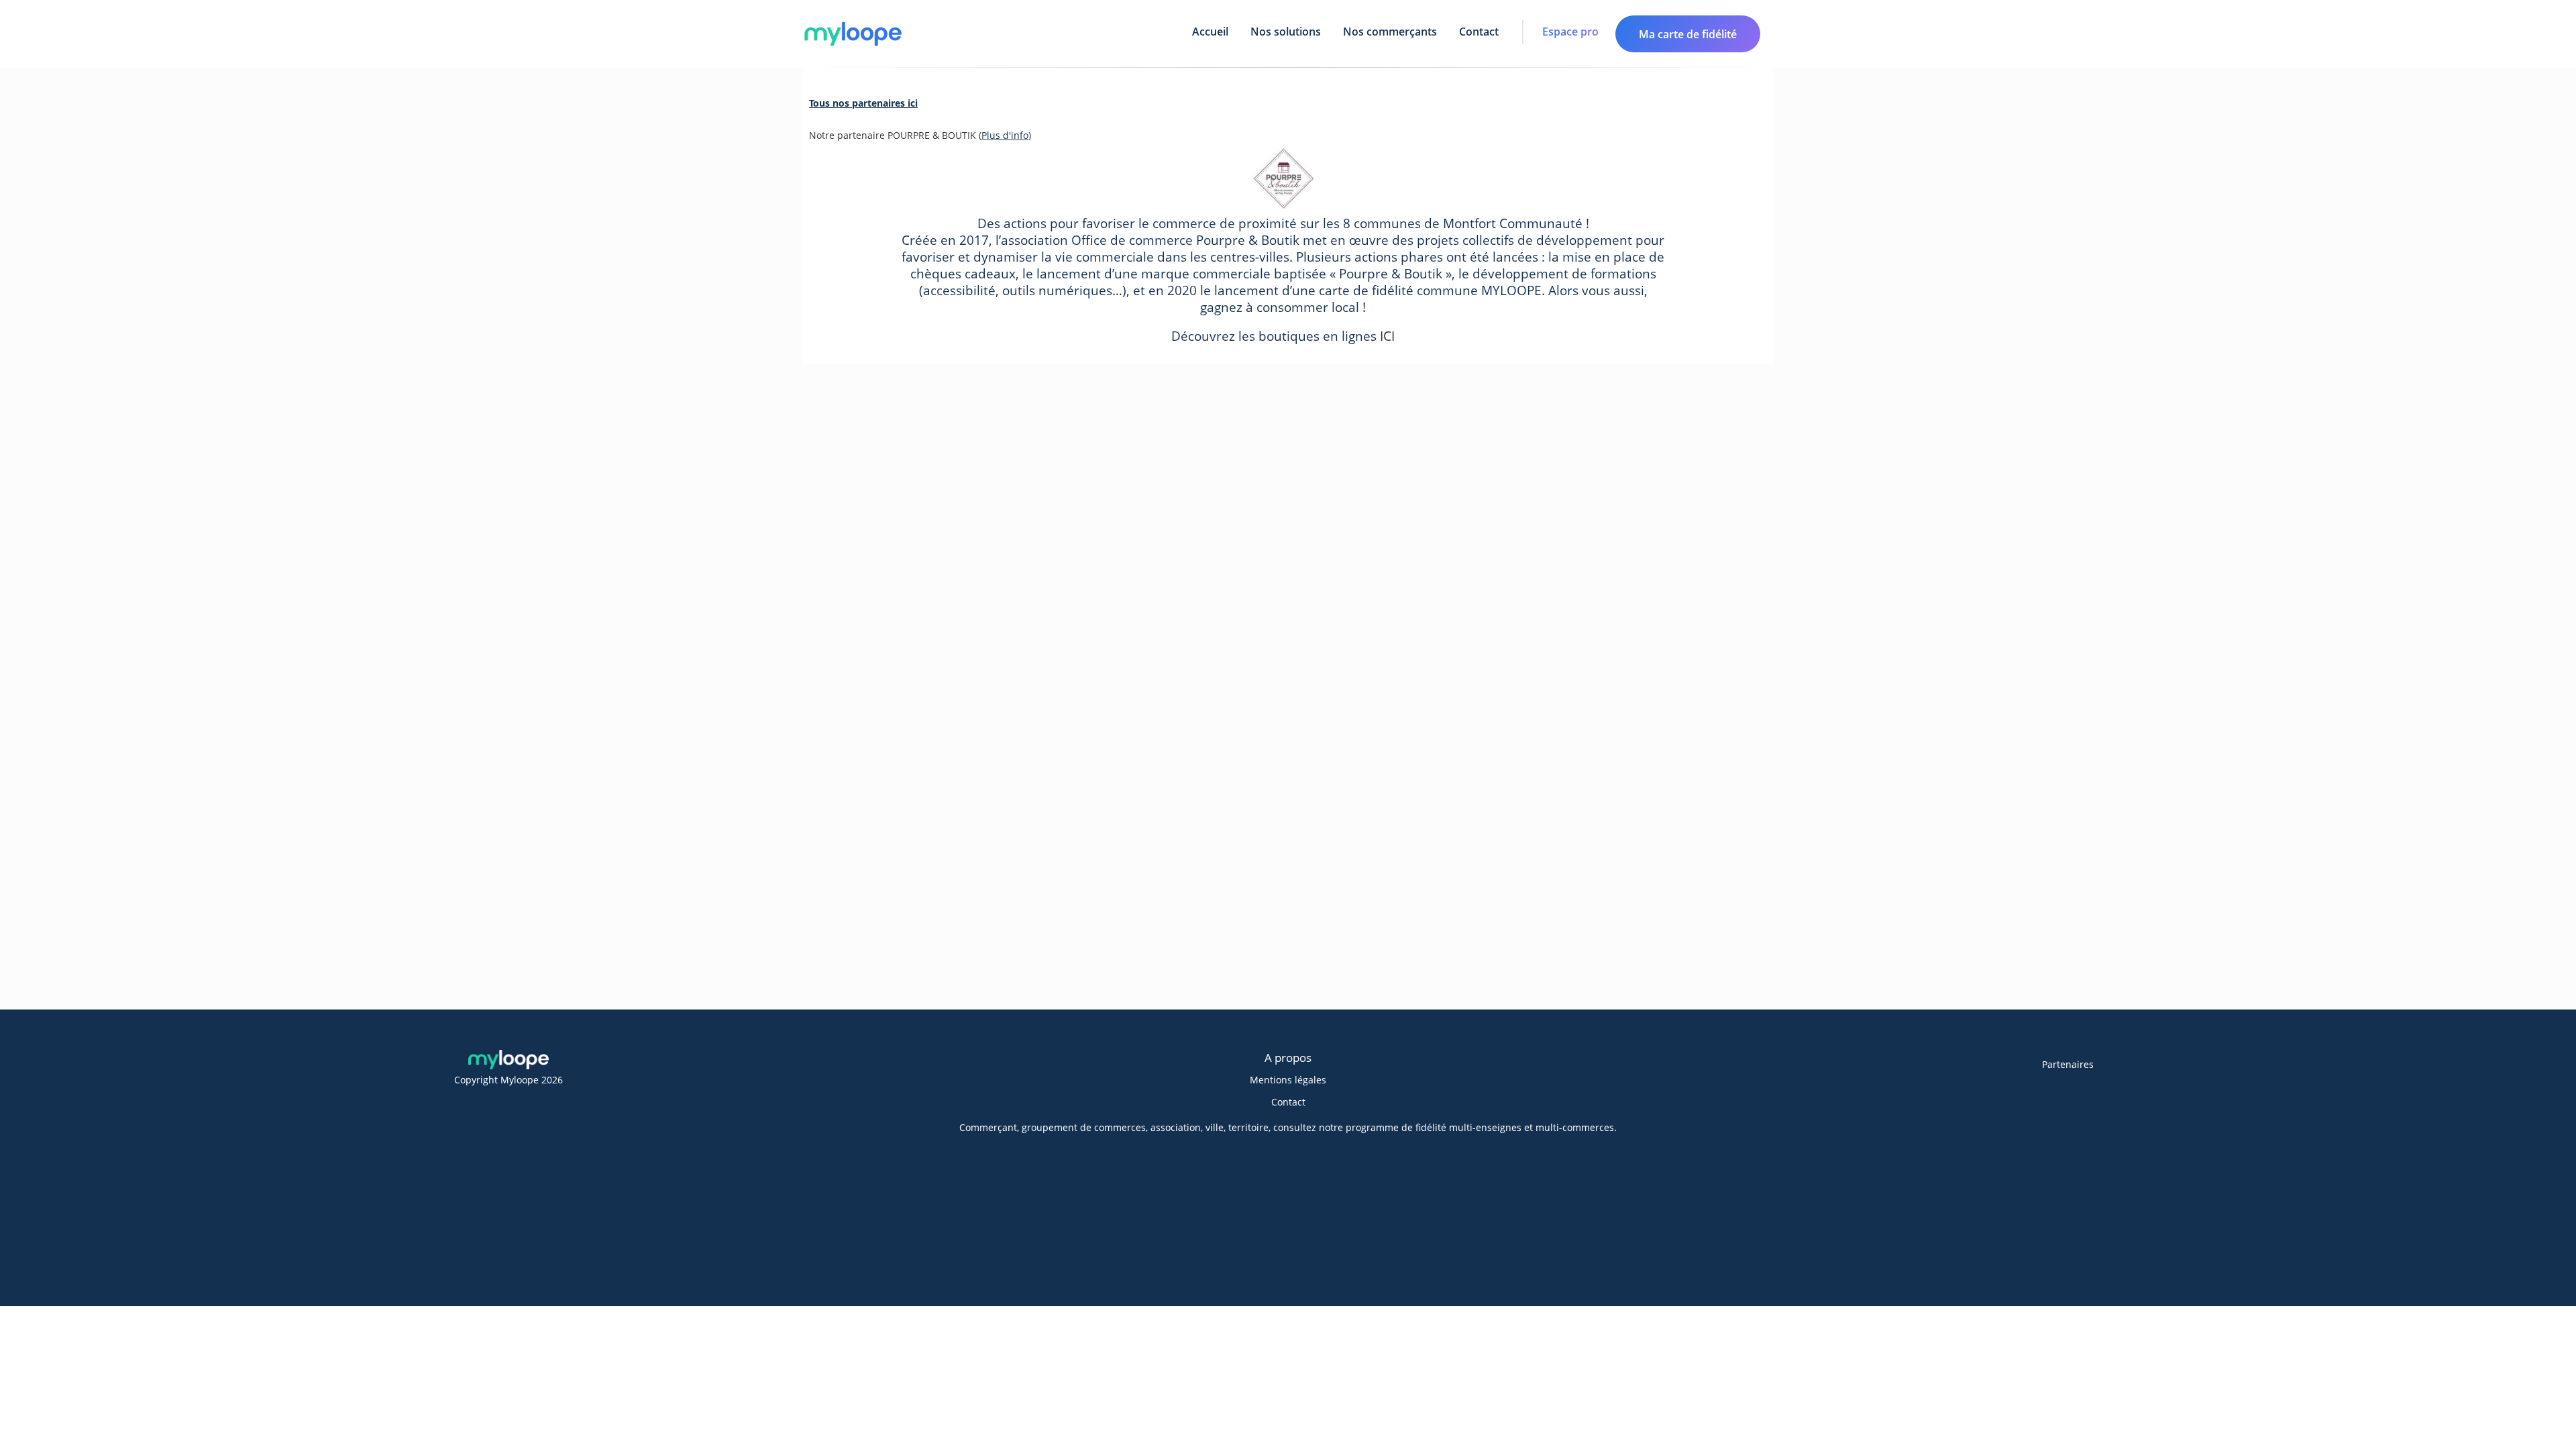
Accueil (1210, 32)
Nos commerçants (1390, 32)
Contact (1479, 32)
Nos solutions (1286, 32)
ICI (1387, 336)
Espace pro (1570, 32)
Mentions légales (1288, 1080)
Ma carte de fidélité (1688, 34)
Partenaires (2068, 1064)
